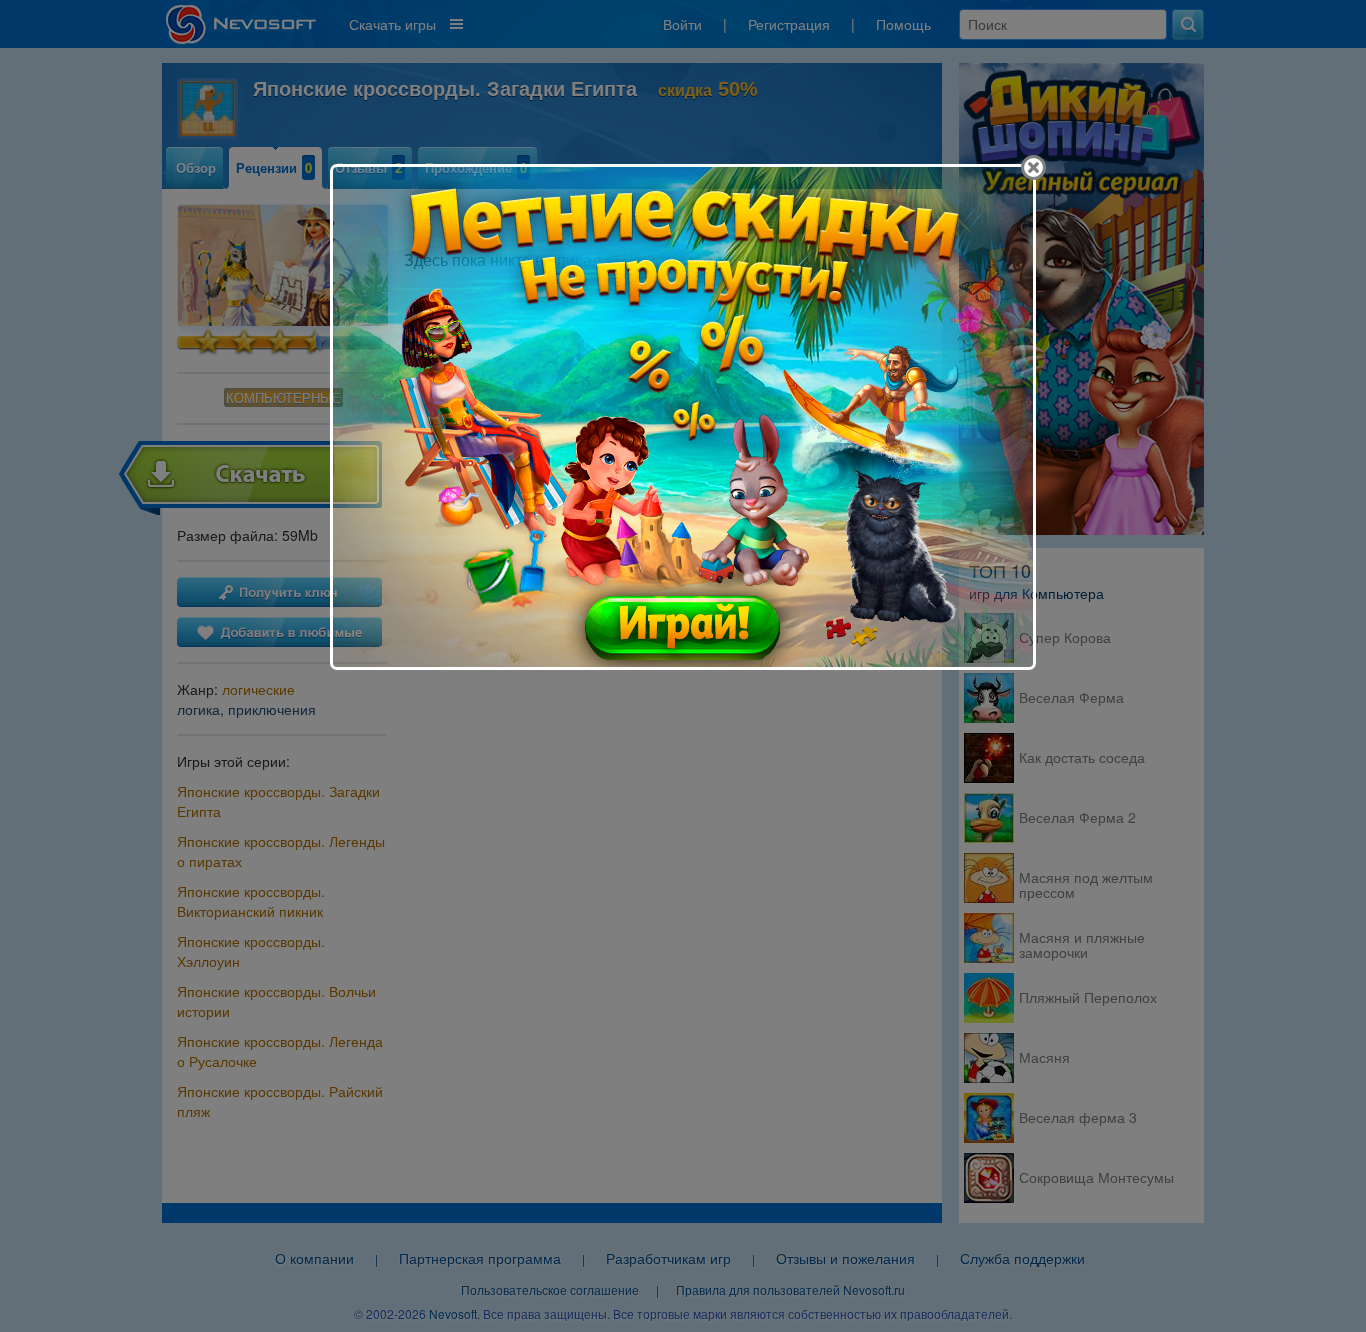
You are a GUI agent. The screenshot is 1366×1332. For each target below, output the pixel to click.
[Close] (1033, 167)
